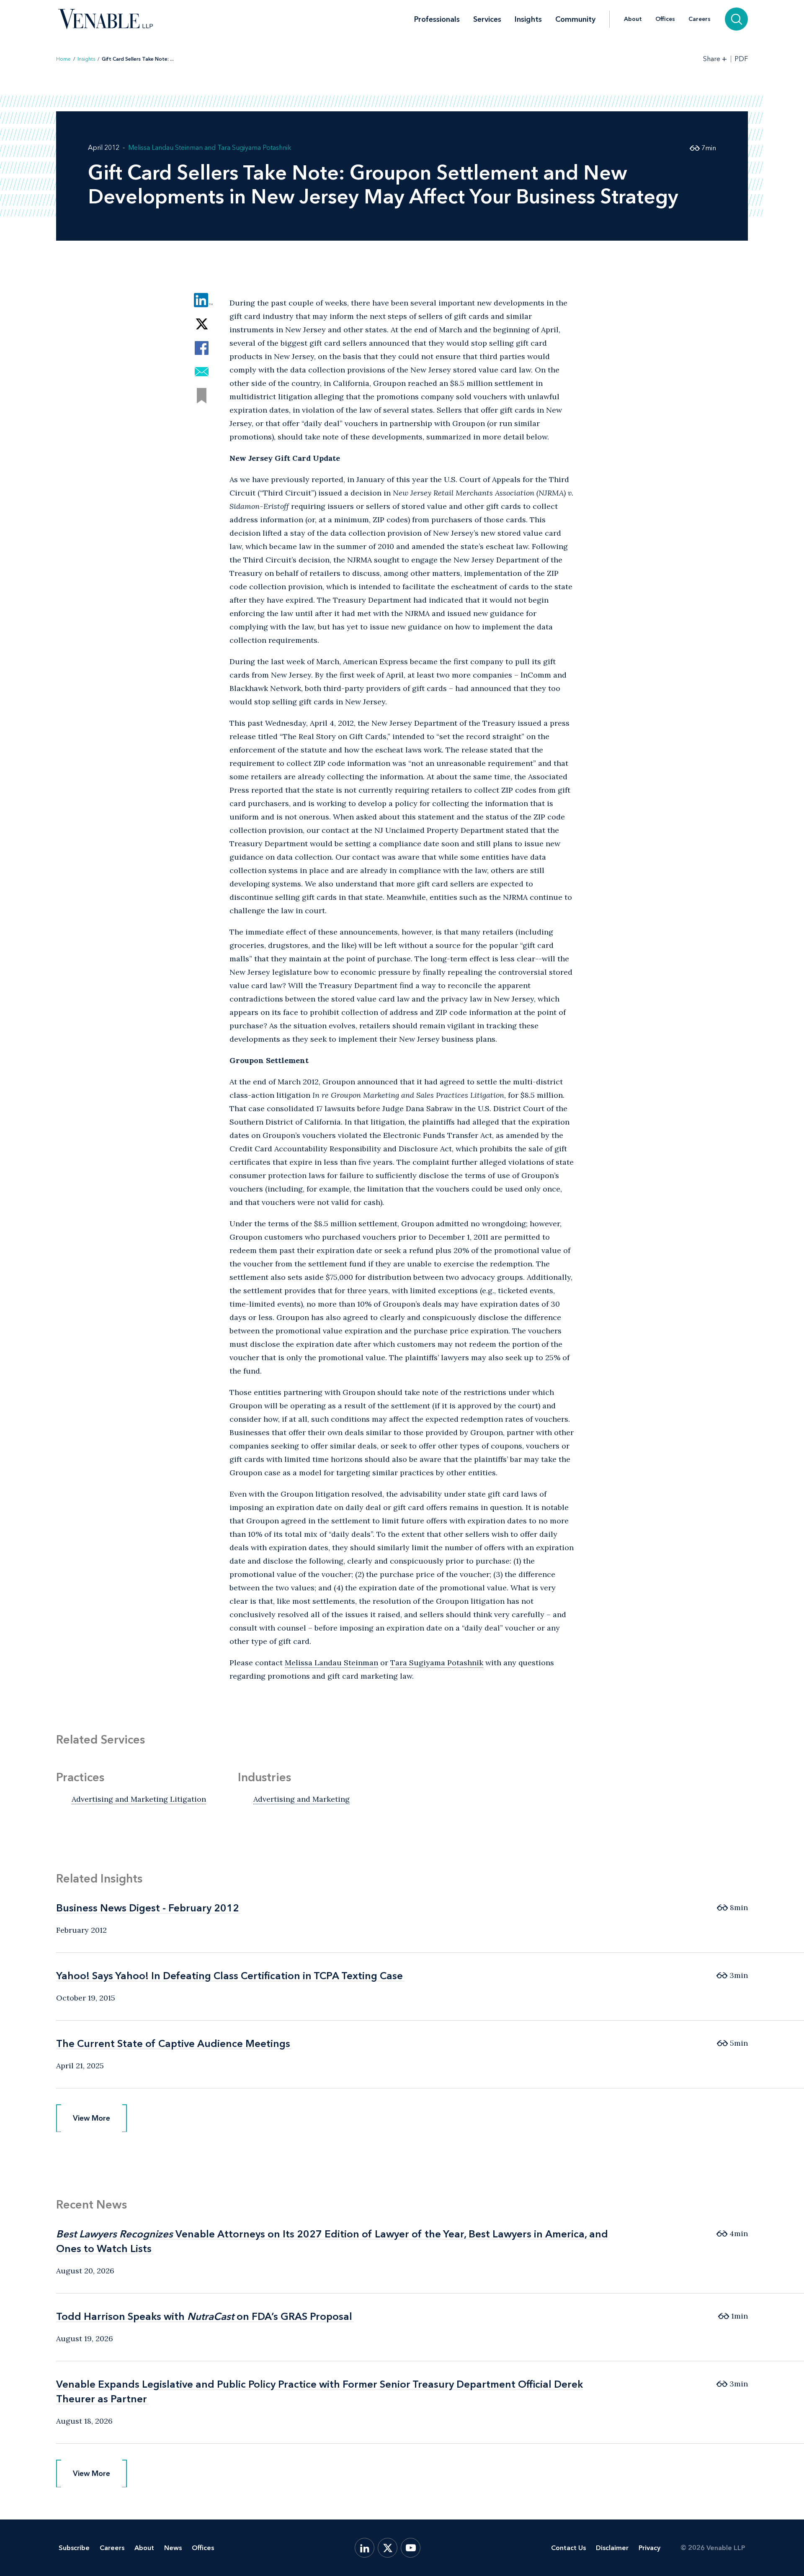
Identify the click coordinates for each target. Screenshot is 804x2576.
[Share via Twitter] (202, 324)
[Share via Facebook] (202, 348)
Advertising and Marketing (301, 1799)
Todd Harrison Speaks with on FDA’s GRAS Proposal (204, 2316)
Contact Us (568, 2548)
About (633, 19)
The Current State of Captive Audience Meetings (173, 2043)
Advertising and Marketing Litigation (139, 1799)
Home (63, 59)
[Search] (736, 19)
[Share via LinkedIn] (202, 300)
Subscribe (74, 2548)
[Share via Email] (202, 372)
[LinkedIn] (365, 2548)
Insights (528, 19)
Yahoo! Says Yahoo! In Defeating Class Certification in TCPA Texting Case (229, 1976)
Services (487, 19)
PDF (741, 59)
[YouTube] (411, 2548)
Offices (665, 19)
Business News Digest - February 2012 (148, 1908)
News (173, 2548)
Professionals (437, 19)
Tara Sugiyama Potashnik (254, 148)
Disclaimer (612, 2548)
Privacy (649, 2548)
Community (575, 19)
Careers (700, 19)
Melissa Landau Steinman (165, 148)
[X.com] (388, 2548)
